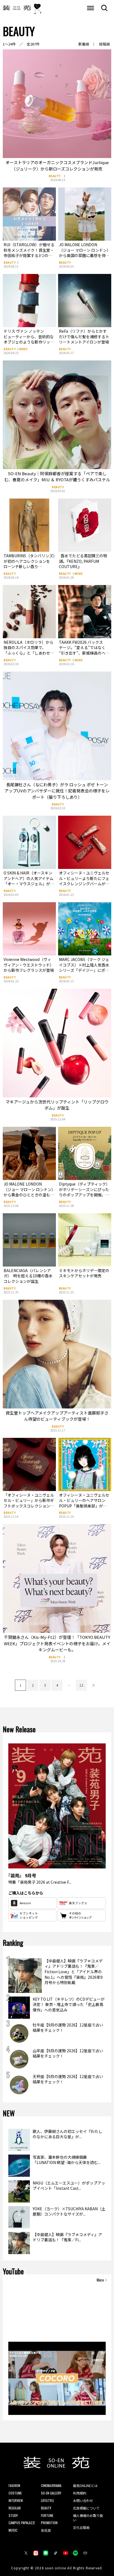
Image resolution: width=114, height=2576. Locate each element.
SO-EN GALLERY (51, 2493)
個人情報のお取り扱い (88, 2518)
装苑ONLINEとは (85, 2485)
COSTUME (15, 2493)
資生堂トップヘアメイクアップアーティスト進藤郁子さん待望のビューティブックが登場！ (57, 1416)
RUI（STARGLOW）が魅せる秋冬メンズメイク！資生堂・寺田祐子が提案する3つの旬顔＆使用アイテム (29, 253)
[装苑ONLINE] (17, 8)
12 (81, 1685)
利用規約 (80, 2493)
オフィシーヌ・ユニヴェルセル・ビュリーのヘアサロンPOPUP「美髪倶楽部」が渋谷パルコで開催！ (84, 1503)
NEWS (23, 349)
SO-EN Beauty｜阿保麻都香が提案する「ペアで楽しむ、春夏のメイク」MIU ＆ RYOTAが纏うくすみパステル (57, 477)
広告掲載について (86, 2508)
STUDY (13, 2515)
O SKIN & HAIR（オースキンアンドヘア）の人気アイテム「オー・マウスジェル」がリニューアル (29, 881)
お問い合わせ (83, 2500)
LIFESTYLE (47, 2500)
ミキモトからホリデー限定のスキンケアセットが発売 (84, 1273)
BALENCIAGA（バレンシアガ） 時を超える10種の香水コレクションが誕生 (28, 1276)
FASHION (14, 2485)
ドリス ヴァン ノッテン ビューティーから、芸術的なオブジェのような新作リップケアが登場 (29, 339)
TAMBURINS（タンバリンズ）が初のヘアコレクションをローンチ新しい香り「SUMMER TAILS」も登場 (29, 564)
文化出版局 (81, 2527)
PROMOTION (49, 2523)
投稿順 (104, 44)
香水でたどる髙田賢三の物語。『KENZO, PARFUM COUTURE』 (83, 561)
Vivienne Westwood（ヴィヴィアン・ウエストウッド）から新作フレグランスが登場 (29, 965)
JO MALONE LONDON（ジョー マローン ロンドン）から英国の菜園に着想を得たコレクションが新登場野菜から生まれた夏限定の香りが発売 (84, 258)
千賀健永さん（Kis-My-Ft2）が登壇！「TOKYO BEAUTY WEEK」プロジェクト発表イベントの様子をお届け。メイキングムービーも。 (57, 1643)
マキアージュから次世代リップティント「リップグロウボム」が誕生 (57, 1105)
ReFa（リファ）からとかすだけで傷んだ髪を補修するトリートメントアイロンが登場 (84, 336)
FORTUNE (47, 2515)
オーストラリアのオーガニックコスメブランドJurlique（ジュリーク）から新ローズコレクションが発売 (57, 166)
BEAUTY (55, 176)
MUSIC (13, 2530)
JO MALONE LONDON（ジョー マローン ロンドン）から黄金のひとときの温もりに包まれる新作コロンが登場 (29, 1192)
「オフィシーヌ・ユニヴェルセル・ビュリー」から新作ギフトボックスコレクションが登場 (29, 1503)
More (100, 2280)
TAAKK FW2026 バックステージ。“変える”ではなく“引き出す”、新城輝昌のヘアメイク (84, 650)
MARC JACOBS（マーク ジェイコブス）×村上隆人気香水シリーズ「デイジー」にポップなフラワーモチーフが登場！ (84, 970)
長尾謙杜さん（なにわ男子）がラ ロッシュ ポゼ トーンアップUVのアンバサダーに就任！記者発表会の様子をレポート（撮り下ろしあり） (57, 791)
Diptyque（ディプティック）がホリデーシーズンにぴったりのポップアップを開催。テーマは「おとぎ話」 (84, 1192)
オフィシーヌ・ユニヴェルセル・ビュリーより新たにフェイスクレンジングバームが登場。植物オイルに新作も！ (84, 881)
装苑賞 (46, 2530)
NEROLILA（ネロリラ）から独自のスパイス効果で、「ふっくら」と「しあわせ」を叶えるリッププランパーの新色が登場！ (29, 653)
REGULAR (15, 2508)
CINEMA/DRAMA (51, 2485)
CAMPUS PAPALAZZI (22, 2523)
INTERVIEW (16, 2500)
